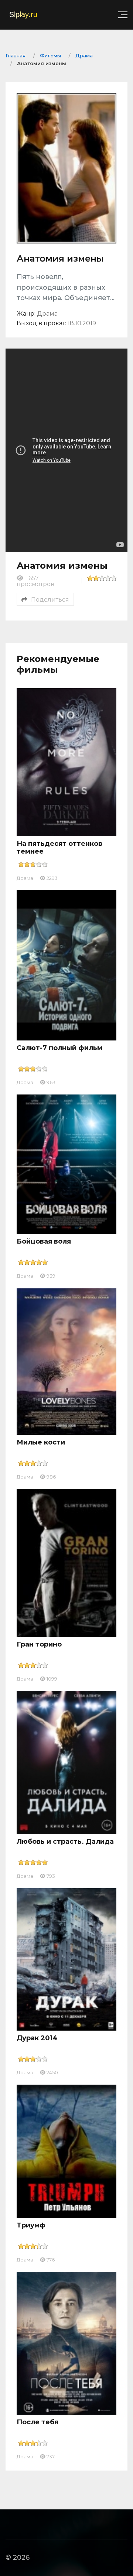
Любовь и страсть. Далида (65, 1842)
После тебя (37, 2422)
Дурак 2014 (37, 2038)
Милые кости (41, 1442)
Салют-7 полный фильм (59, 1048)
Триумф (31, 2225)
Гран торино (39, 1644)
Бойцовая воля (44, 1241)
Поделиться (50, 600)
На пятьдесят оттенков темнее (59, 848)
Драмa (25, 878)
